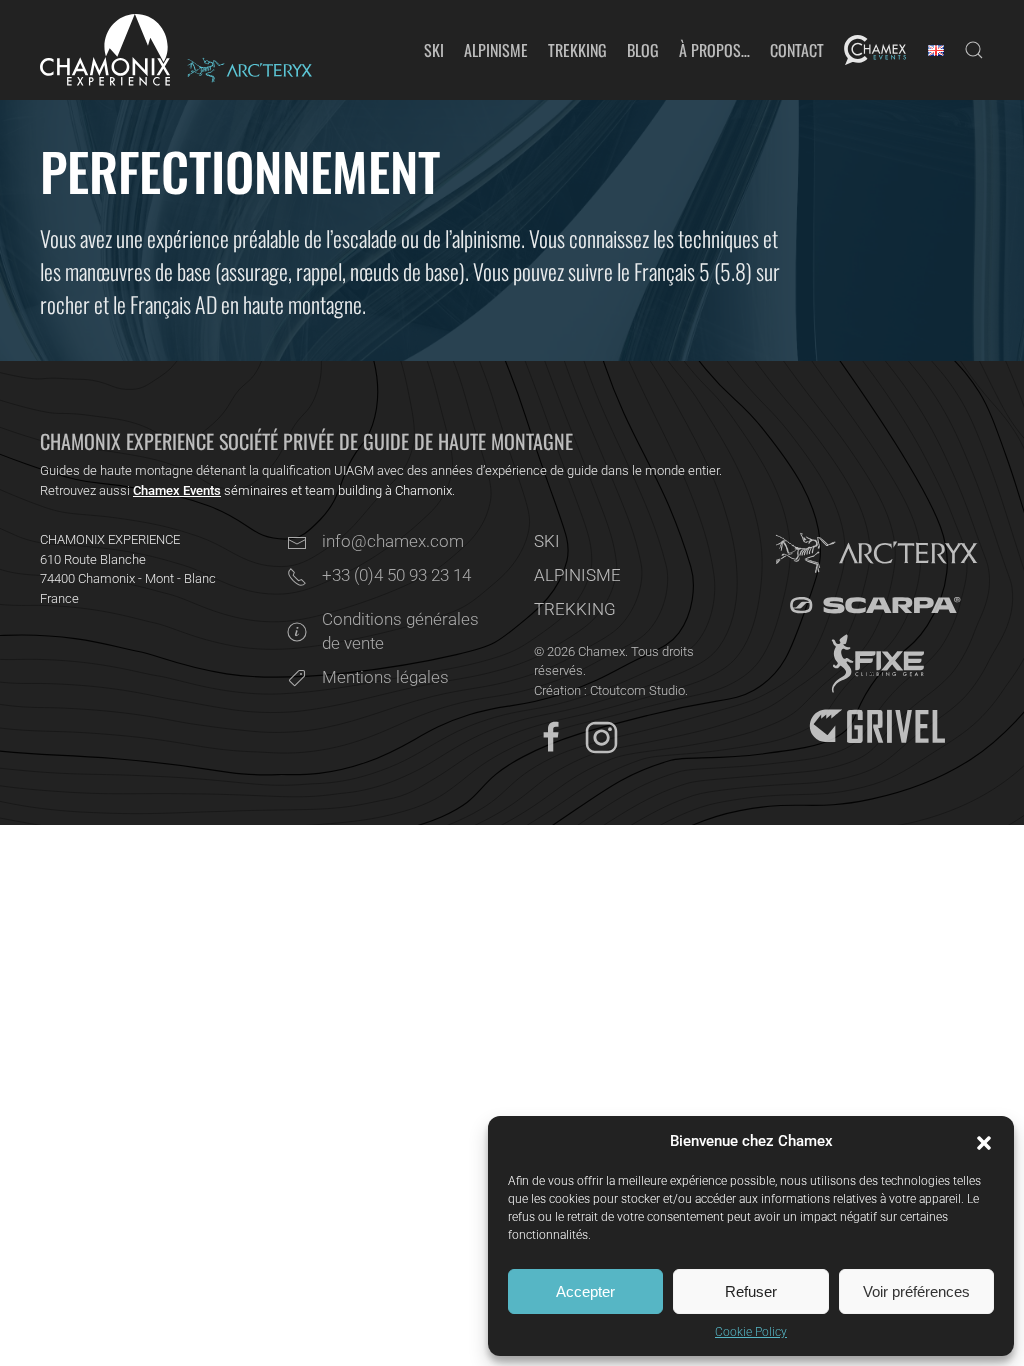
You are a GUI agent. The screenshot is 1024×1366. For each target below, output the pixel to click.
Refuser (751, 1291)
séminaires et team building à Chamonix (292, 490)
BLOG (643, 50)
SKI (547, 541)
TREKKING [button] (577, 50)
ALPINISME (577, 575)
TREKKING (575, 609)
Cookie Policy (751, 1332)
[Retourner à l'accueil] (105, 50)
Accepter (585, 1291)
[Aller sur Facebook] (551, 736)
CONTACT (797, 50)
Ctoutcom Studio (637, 690)
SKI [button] (434, 50)
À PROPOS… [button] (714, 50)
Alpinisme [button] (496, 50)
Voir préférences (916, 1291)
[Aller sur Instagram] (601, 736)
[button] (984, 1142)
